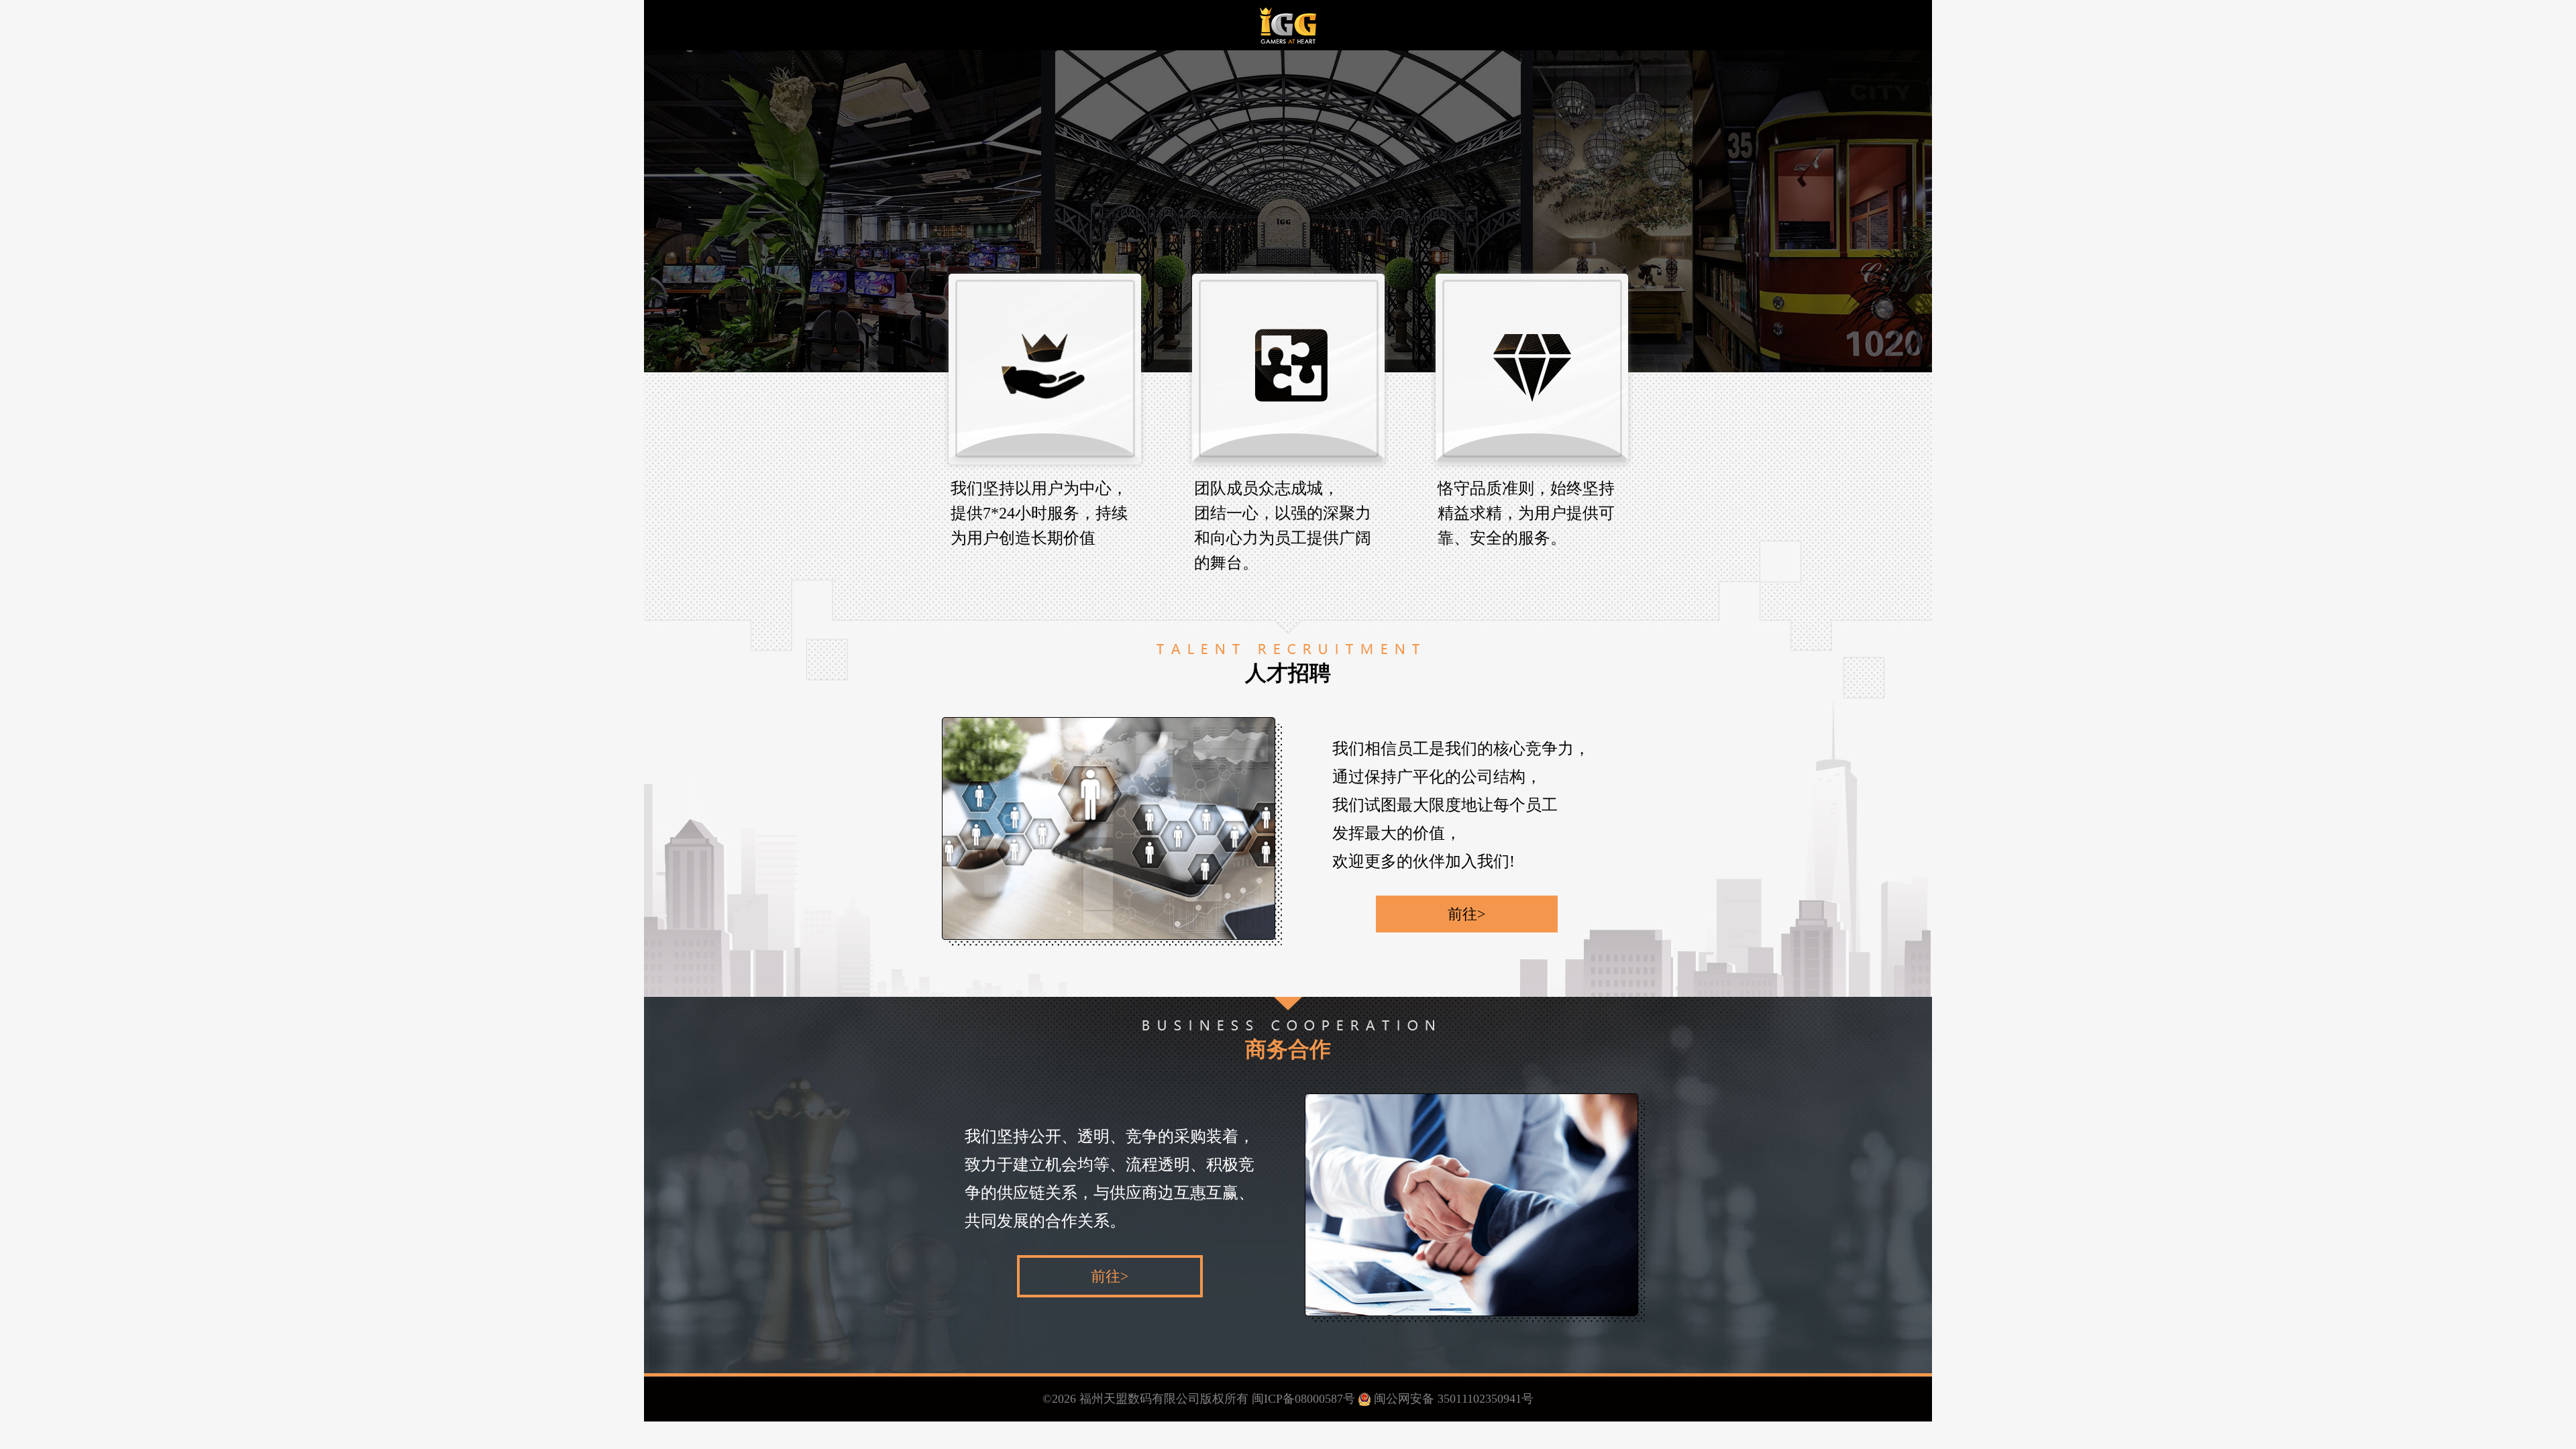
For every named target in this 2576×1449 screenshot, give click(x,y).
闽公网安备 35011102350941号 (1454, 1399)
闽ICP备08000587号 (1302, 1399)
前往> (1466, 914)
